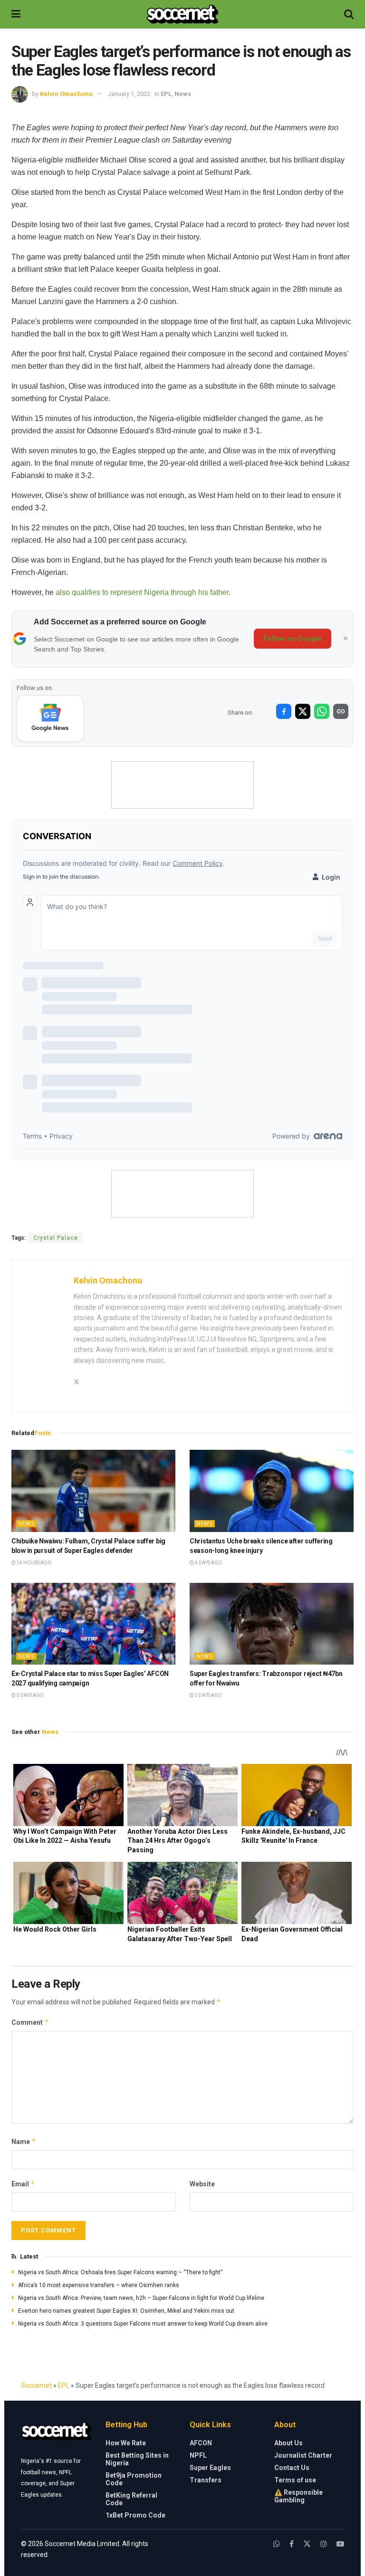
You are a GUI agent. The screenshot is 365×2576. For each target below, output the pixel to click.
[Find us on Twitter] (307, 2544)
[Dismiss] (346, 639)
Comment (30, 2022)
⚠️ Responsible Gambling (298, 2496)
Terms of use (295, 2480)
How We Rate (126, 2443)
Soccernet (36, 2385)
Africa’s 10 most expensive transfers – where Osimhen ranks (99, 2285)
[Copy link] (341, 711)
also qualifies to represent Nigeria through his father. (142, 592)
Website (202, 2184)
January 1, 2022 (129, 94)
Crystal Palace (56, 1238)
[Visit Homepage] (182, 14)
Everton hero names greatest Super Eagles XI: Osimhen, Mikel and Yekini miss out (126, 2311)
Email (23, 2184)
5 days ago (30, 1695)
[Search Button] (349, 14)
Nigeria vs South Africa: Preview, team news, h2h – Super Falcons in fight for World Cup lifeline (141, 2298)
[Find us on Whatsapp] (277, 2544)
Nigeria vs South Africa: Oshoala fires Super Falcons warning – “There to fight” (120, 2272)
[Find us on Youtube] (340, 2544)
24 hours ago (34, 1563)
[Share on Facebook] (284, 711)
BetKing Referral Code (131, 2499)
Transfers (206, 2480)
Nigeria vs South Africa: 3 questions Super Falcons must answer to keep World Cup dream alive (143, 2324)
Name (24, 2141)
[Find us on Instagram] (324, 2544)
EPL (166, 94)
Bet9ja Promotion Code (134, 2479)
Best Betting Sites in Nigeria (137, 2459)
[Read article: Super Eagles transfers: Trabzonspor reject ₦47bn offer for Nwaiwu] (272, 1624)
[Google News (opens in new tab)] (50, 718)
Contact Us (292, 2468)
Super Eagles (210, 2468)
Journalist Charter (303, 2455)
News (183, 94)
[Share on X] (303, 711)
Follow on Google (293, 639)
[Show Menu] (16, 14)
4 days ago (208, 1563)
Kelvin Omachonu (66, 94)
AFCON (201, 2443)
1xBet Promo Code (135, 2515)
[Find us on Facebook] (292, 2544)
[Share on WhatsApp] (322, 711)
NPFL (198, 2455)
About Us (288, 2443)
